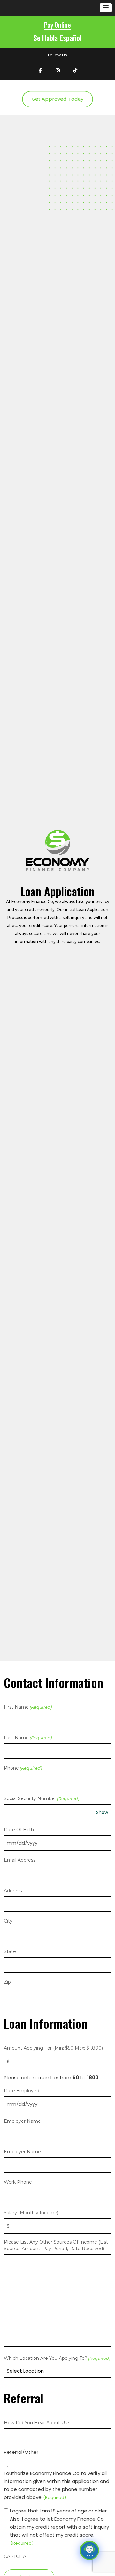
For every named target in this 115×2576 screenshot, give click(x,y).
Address (13, 1891)
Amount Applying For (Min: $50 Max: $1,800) (53, 2048)
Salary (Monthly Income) (31, 2213)
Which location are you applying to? (57, 2358)
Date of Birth (19, 1830)
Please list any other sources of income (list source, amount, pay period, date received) (56, 2245)
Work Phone (18, 2182)
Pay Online (57, 25)
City (8, 1921)
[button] (106, 8)
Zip (7, 1982)
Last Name (28, 1738)
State (10, 1951)
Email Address (20, 1860)
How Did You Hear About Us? (37, 2423)
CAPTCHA (15, 2556)
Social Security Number (42, 1798)
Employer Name (22, 2121)
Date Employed (22, 2091)
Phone (23, 1768)
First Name (28, 1707)
